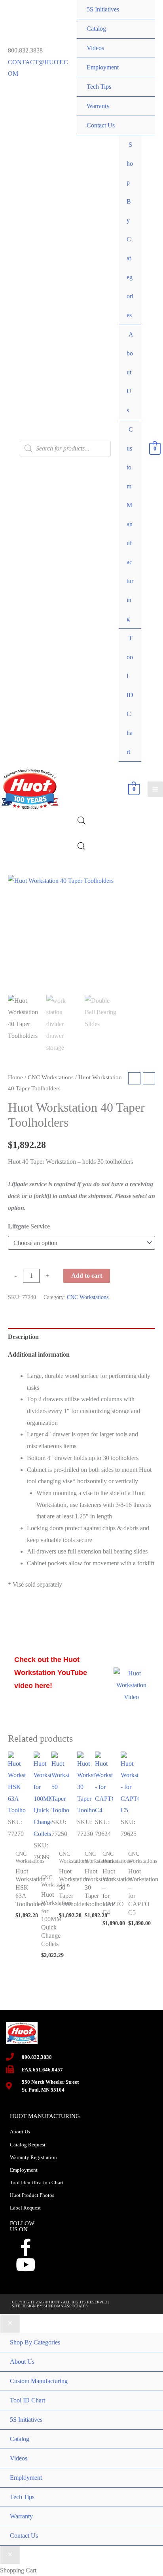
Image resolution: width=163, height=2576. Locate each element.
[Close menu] (10, 2324)
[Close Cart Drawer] (10, 2555)
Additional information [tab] (39, 1354)
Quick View (17, 1828)
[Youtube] (26, 2265)
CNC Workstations (51, 1077)
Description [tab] (23, 1337)
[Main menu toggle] (155, 789)
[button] (142, 888)
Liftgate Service (29, 1226)
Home (15, 1077)
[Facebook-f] (26, 2247)
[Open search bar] (81, 821)
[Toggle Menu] (127, 135)
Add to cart (87, 1276)
